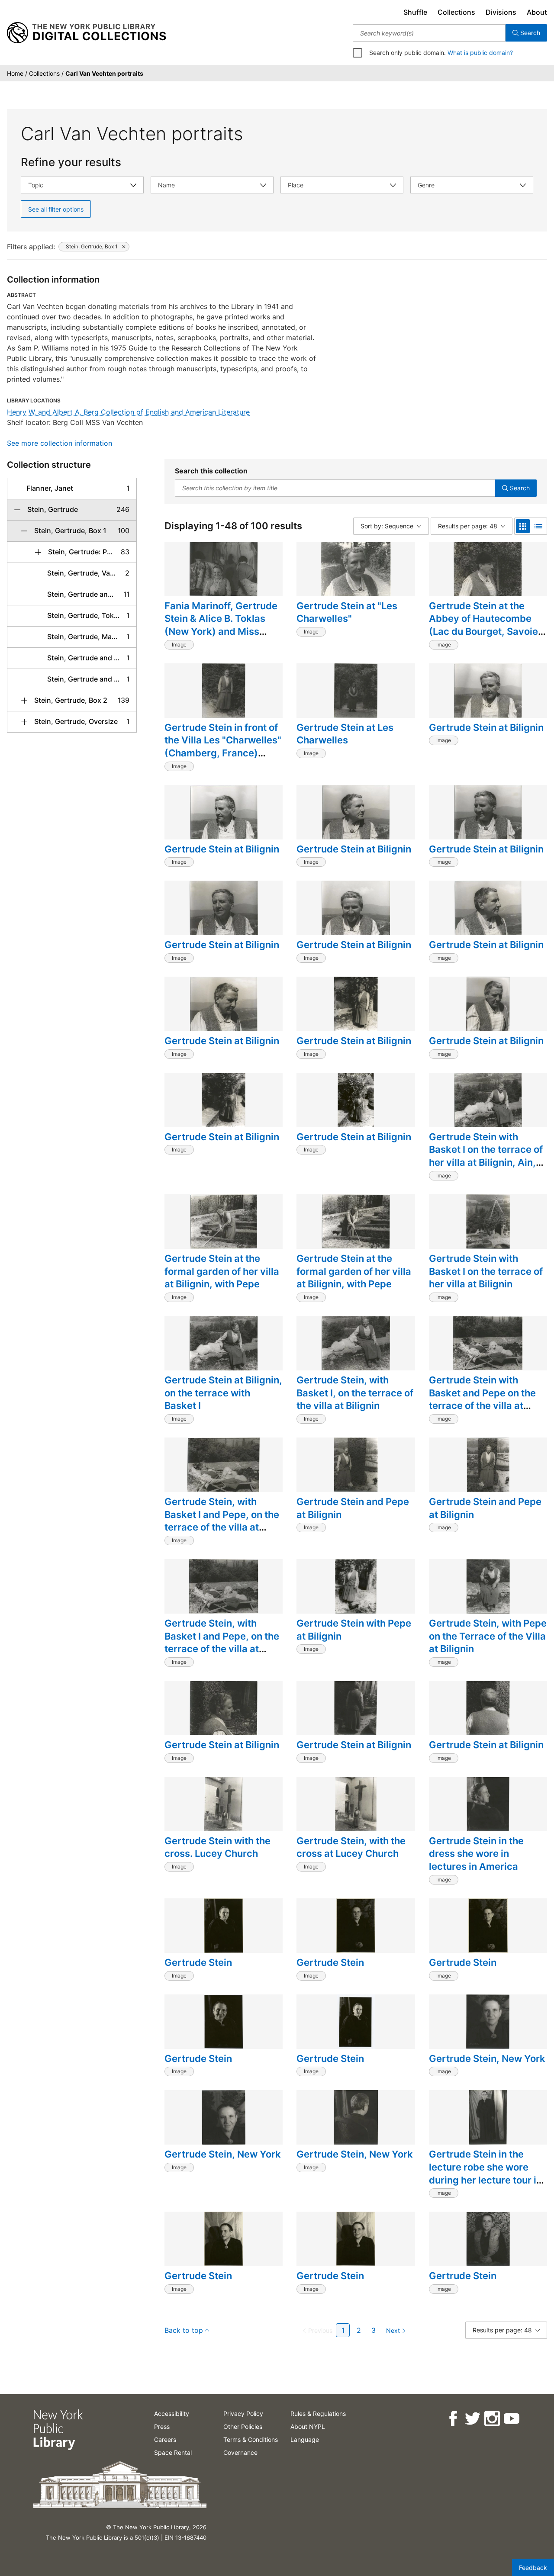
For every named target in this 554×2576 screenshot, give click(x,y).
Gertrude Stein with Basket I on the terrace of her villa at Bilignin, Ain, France (486, 1156)
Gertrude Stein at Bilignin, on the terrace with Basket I (223, 1393)
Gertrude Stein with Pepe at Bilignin (354, 1630)
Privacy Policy (243, 2414)
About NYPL (308, 2426)
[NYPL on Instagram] (491, 2419)
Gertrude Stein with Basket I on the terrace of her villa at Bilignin (486, 1271)
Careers (165, 2439)
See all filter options (56, 209)
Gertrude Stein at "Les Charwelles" (347, 612)
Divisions (501, 12)
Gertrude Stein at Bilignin (486, 727)
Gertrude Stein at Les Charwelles (345, 734)
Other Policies (243, 2426)
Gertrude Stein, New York (487, 2058)
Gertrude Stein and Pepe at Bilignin (353, 1508)
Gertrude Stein (198, 1962)
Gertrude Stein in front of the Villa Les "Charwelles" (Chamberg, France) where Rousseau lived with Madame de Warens (223, 753)
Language (305, 2439)
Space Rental (173, 2452)
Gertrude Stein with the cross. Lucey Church (217, 1847)
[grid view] (523, 526)
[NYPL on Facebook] (453, 2419)
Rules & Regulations (318, 2414)
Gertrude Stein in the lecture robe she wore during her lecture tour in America (485, 2173)
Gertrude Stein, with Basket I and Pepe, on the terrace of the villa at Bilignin (222, 1521)
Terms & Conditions (251, 2439)
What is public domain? (480, 53)
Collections (456, 12)
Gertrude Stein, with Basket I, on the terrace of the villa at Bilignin (355, 1393)
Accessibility (172, 2414)
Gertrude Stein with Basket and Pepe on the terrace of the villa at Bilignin (482, 1399)
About (537, 12)
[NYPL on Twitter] (472, 2419)
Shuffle (415, 12)
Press (162, 2426)
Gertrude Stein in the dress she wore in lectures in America (476, 1854)
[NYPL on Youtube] (511, 2419)
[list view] (538, 526)
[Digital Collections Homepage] (86, 33)
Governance (240, 2452)
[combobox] (429, 33)
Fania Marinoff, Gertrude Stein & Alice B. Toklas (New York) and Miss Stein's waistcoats (221, 625)
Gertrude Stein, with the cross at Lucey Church (351, 1847)
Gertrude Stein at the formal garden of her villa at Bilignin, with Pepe (222, 1271)
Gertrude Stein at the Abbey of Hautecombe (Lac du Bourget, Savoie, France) (485, 625)
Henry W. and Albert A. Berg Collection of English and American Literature (128, 412)
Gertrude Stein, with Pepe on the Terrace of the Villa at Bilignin (488, 1636)
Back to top (184, 2330)
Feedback (533, 2568)
